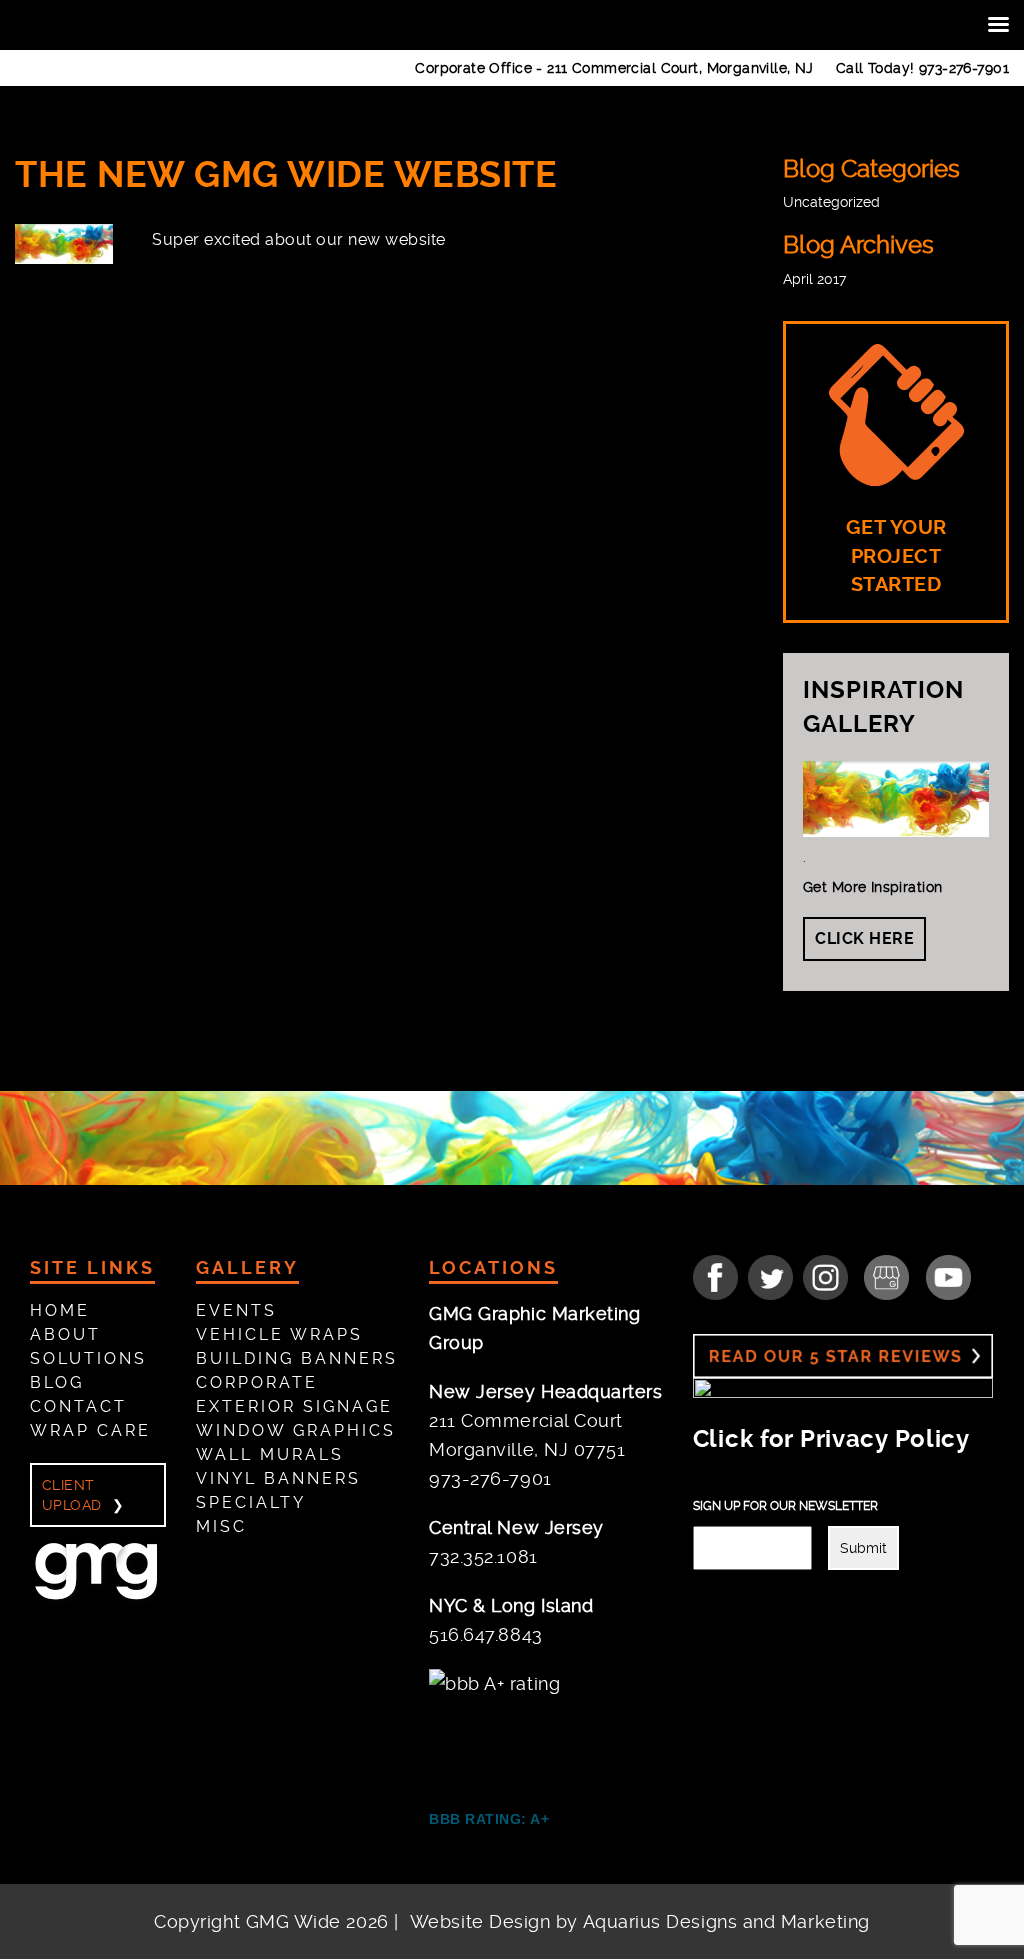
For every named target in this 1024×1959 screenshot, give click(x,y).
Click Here (864, 938)
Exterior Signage (294, 1406)
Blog (57, 1382)
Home (60, 1310)
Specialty (251, 1502)
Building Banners (297, 1358)
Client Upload (72, 1495)
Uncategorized (831, 202)
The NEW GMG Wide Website (286, 175)
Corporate (257, 1382)
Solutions (88, 1358)
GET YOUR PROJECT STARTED (896, 556)
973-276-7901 (964, 68)
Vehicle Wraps (279, 1334)
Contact (78, 1406)
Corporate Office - (614, 68)
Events (236, 1310)
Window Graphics (296, 1430)
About (65, 1334)
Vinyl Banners (278, 1478)
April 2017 (814, 279)
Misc (221, 1526)
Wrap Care (90, 1430)
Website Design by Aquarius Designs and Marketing (640, 1921)
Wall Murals (270, 1454)
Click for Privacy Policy (831, 1439)
